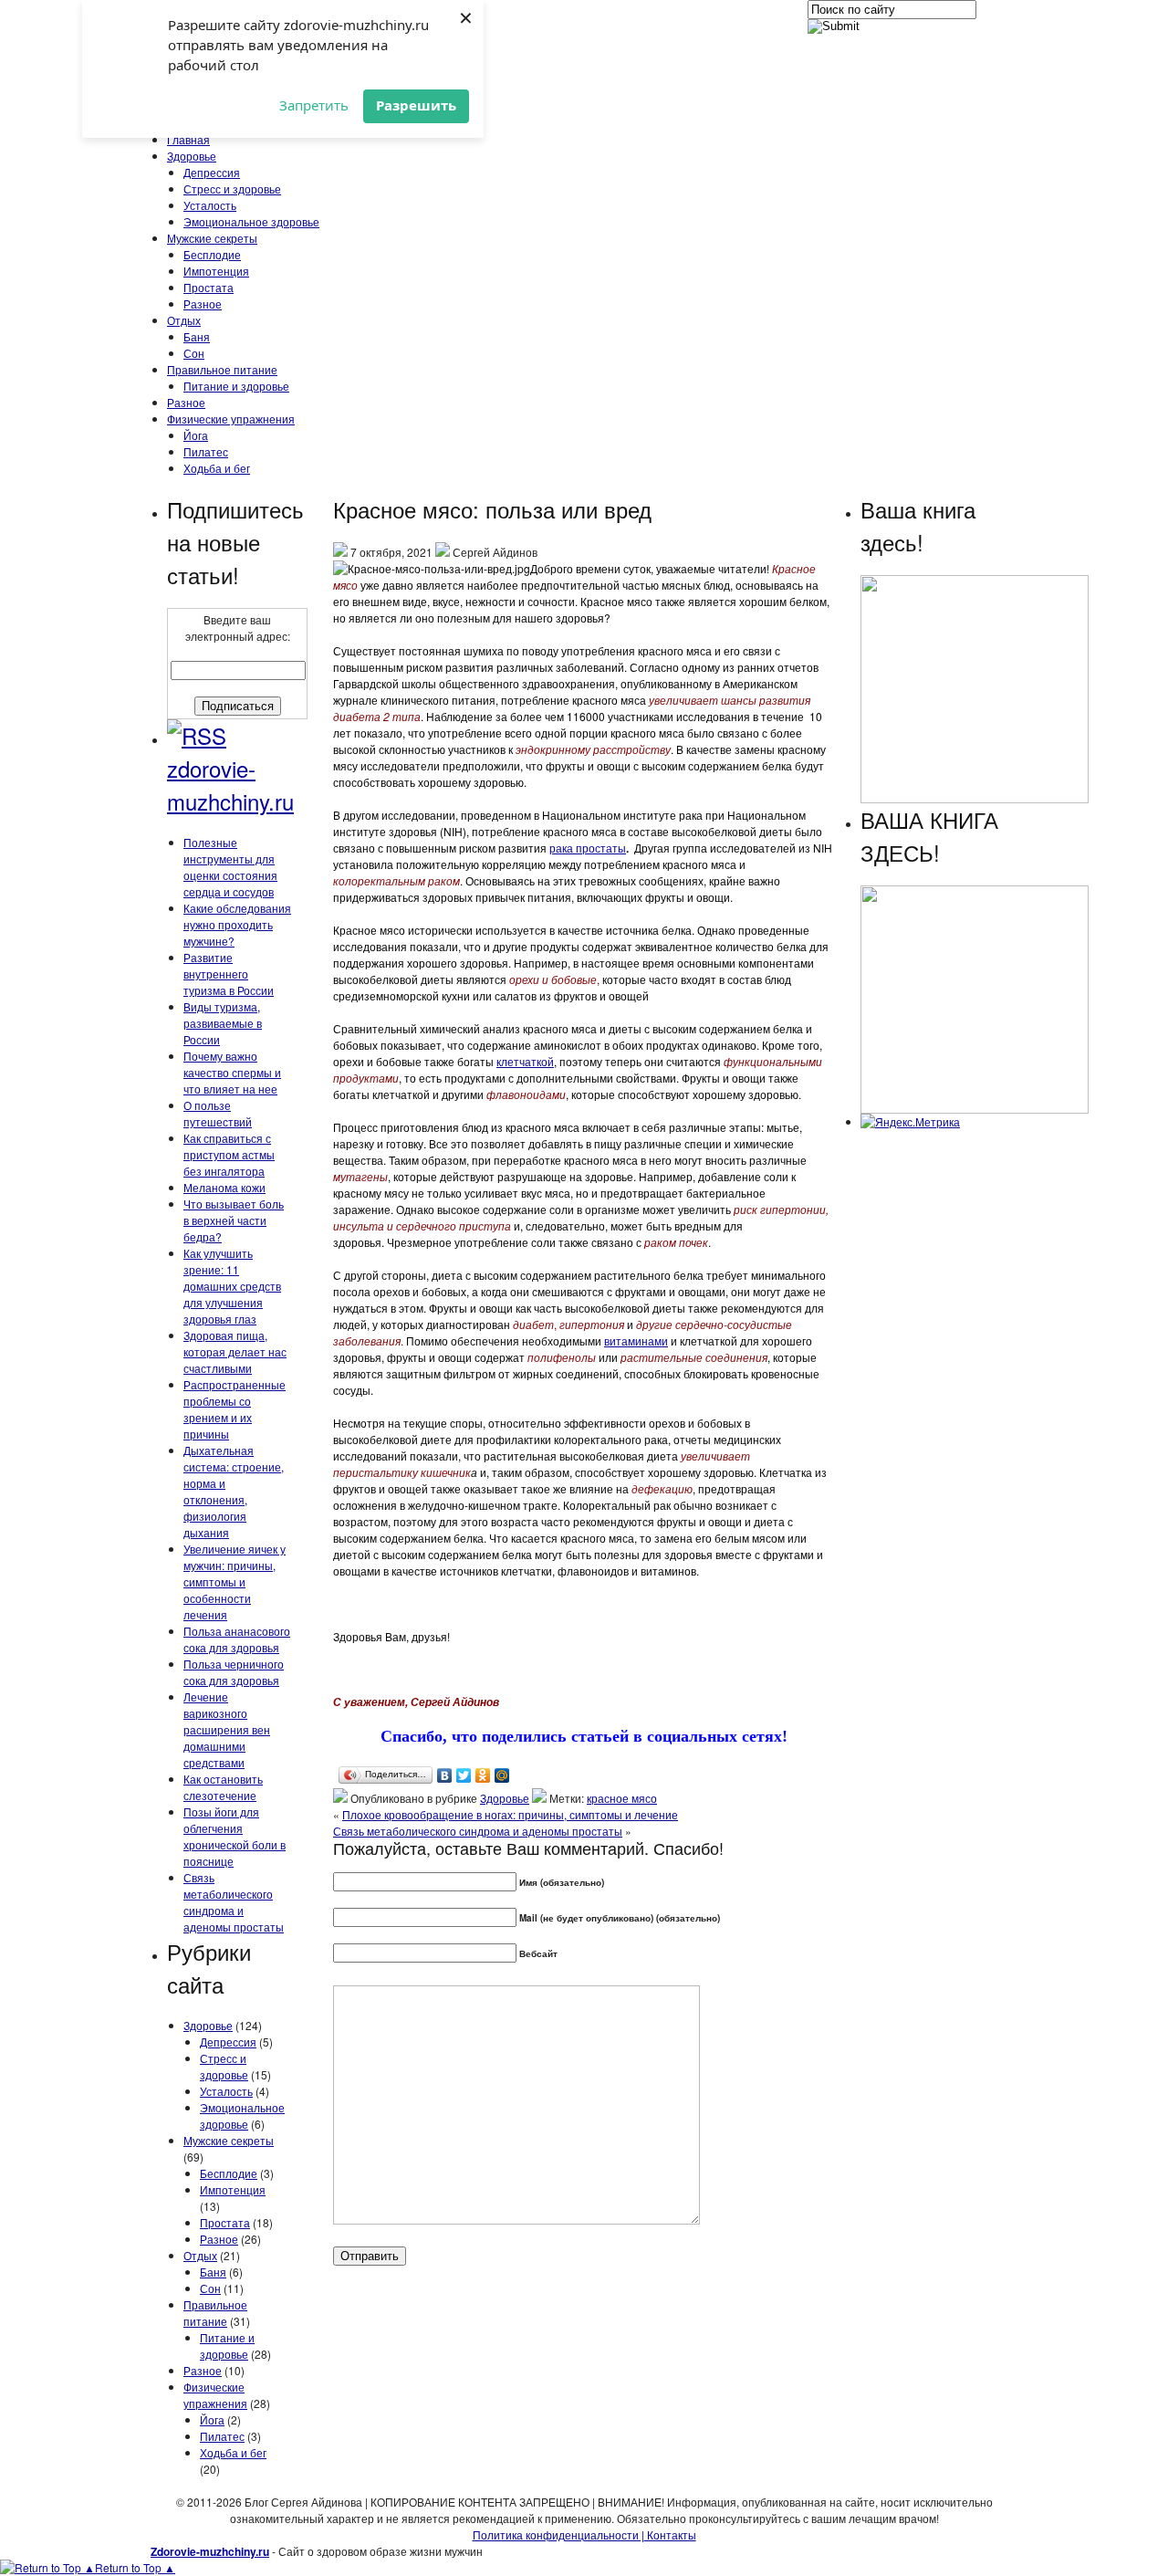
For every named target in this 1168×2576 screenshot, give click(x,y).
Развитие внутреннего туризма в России (229, 974)
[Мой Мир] (502, 1775)
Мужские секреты (212, 238)
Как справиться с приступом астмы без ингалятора (229, 1154)
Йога (196, 435)
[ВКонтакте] (445, 1775)
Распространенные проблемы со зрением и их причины (235, 1409)
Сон (194, 353)
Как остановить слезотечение (223, 1787)
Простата (209, 287)
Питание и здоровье (236, 386)
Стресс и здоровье (232, 188)
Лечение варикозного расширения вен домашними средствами (227, 1729)
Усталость (210, 205)
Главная (188, 139)
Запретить (314, 105)
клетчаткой (525, 1061)
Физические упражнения (231, 419)
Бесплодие (212, 254)
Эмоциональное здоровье (251, 221)
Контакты (670, 2534)
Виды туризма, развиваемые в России (223, 1023)
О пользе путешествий (218, 1113)
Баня (197, 336)
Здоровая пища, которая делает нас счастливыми (235, 1351)
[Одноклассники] (483, 1775)
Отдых (184, 320)
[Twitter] (464, 1775)
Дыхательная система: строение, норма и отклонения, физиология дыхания (234, 1491)
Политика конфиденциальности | (558, 2534)
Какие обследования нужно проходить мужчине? (237, 924)
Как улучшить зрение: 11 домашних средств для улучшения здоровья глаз (232, 1286)
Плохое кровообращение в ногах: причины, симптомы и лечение (510, 1814)
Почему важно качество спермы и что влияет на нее (232, 1072)
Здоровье (192, 156)
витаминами (636, 1340)
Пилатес (206, 451)
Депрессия (212, 172)
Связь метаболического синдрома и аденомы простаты (234, 1902)
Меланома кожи (224, 1187)
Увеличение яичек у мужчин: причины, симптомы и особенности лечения (235, 1581)
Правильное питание (222, 369)
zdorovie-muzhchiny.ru (230, 785)
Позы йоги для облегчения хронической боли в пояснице (235, 1836)
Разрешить (416, 105)
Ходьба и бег (217, 468)
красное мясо (622, 1798)
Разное (203, 304)
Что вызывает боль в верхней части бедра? (234, 1220)
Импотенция (216, 271)
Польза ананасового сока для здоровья (237, 1639)
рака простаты (588, 848)
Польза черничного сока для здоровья (234, 1672)
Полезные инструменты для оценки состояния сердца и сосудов (230, 867)
